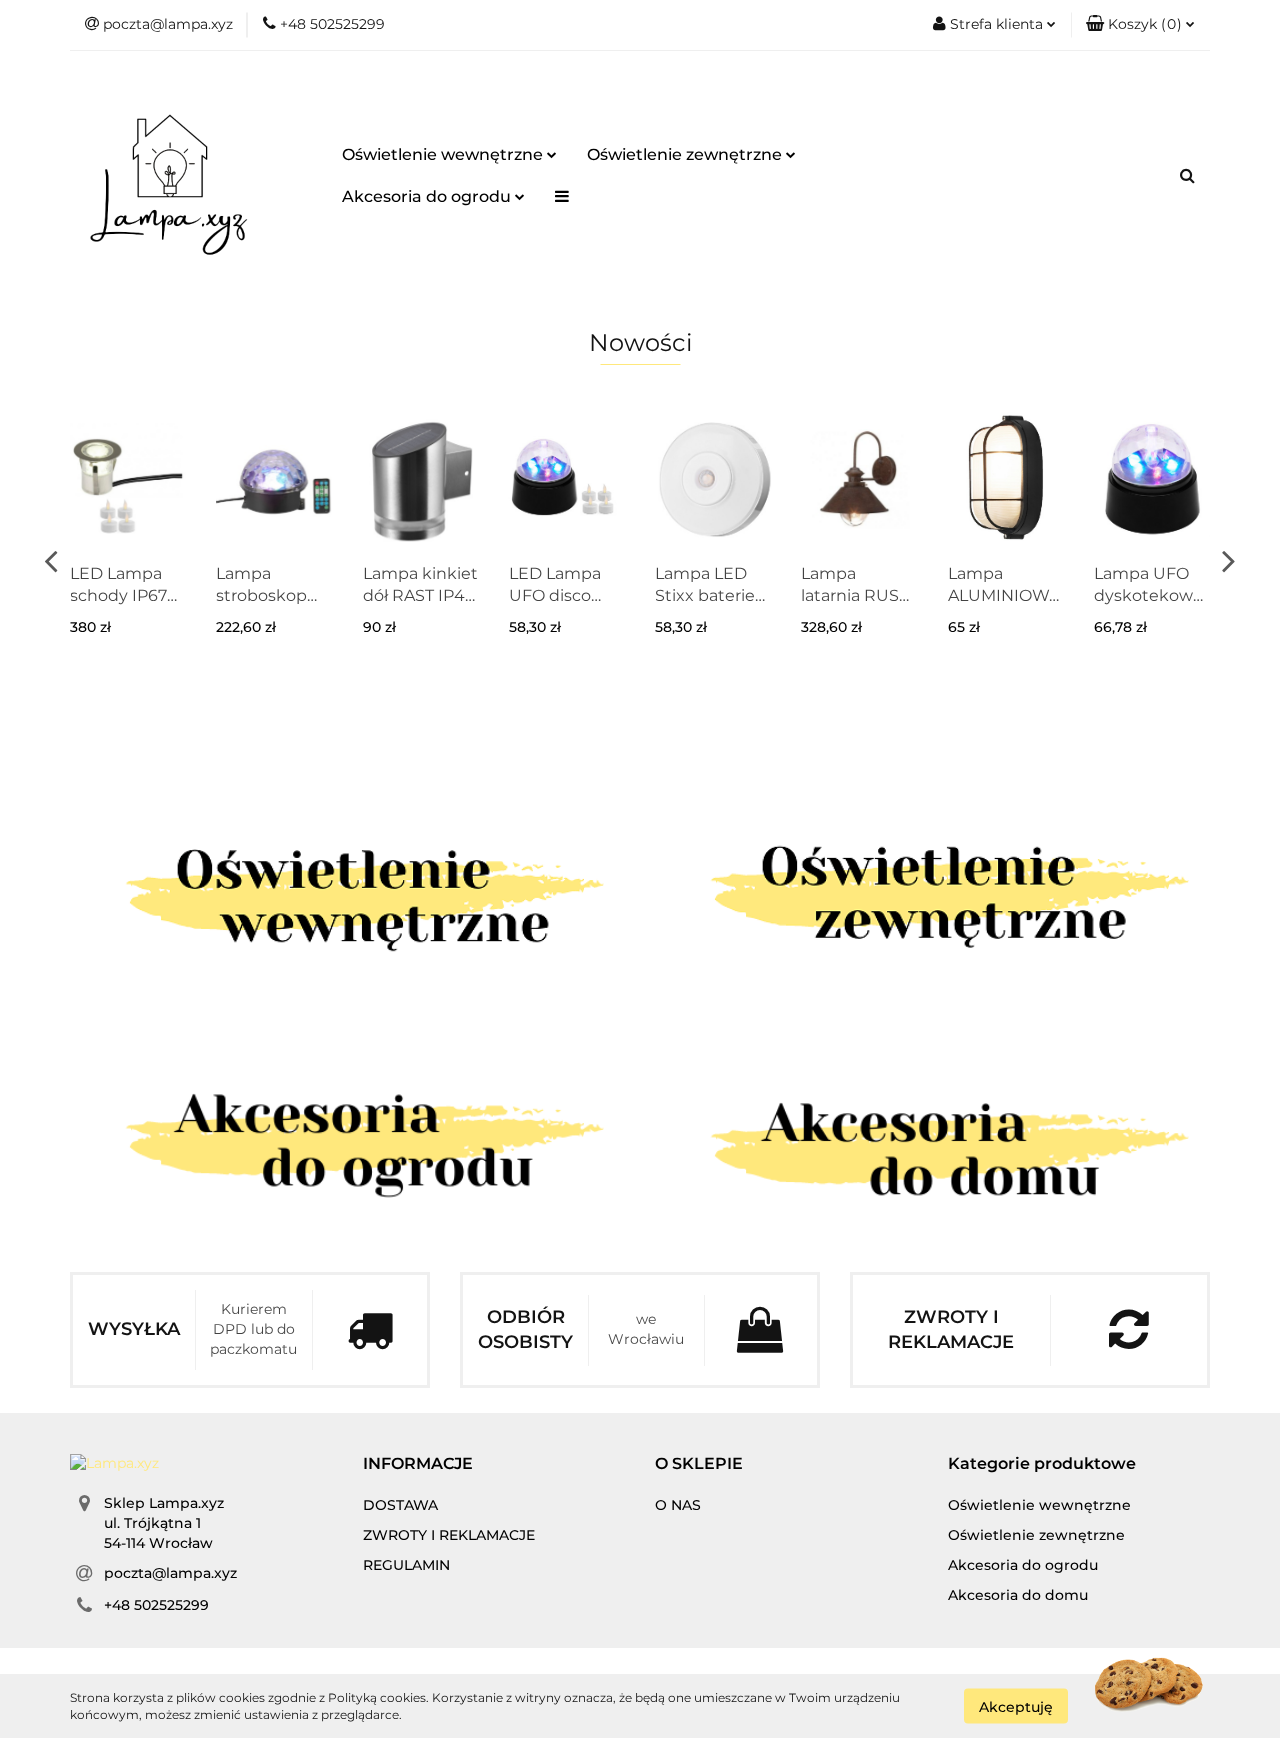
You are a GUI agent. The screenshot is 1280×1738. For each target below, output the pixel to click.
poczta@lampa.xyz (170, 1573)
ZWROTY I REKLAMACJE (449, 1535)
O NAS (678, 1505)
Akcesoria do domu (1018, 1595)
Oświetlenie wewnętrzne (444, 154)
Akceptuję (1016, 1706)
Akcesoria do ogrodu (428, 196)
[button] (1140, 25)
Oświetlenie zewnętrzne (686, 154)
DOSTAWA (400, 1505)
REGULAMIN (406, 1565)
